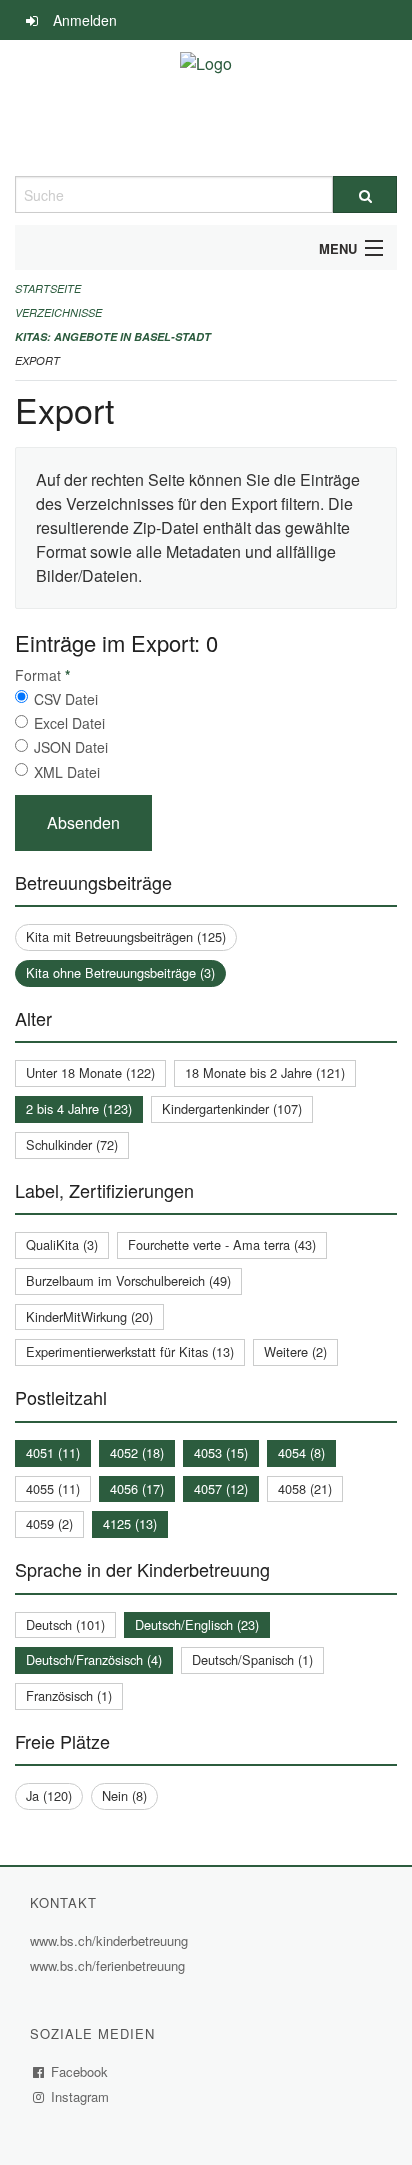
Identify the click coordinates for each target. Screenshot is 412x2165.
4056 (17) (137, 1488)
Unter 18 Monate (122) (90, 1072)
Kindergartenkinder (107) (232, 1108)
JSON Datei (71, 747)
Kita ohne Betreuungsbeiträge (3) (120, 972)
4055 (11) (53, 1488)
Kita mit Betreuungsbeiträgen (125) (126, 936)
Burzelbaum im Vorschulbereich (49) (128, 1280)
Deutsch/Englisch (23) (197, 1624)
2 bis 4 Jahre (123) (79, 1108)
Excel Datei (69, 723)
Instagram (80, 2096)
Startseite (48, 288)
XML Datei (67, 772)
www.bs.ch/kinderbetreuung (111, 1940)
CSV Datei (66, 699)
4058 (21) (305, 1488)
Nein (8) (124, 1795)
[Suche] (365, 194)
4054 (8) (301, 1452)
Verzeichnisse (58, 312)
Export (37, 360)
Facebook (80, 2071)
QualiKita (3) (62, 1244)
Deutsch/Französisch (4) (94, 1659)
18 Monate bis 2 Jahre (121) (265, 1072)
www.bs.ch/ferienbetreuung (110, 1965)
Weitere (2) (295, 1351)
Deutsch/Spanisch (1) (252, 1659)
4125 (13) (130, 1523)
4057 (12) (221, 1488)
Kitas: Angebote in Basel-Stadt (113, 336)
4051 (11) (53, 1452)
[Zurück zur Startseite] (206, 108)
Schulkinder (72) (72, 1144)
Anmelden (85, 20)
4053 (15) (221, 1452)
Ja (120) (49, 1795)
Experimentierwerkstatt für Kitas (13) (130, 1351)
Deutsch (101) (65, 1624)
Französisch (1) (69, 1695)
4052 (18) (137, 1452)
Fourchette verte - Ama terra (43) (222, 1244)
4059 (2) (49, 1523)
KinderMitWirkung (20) (89, 1316)
